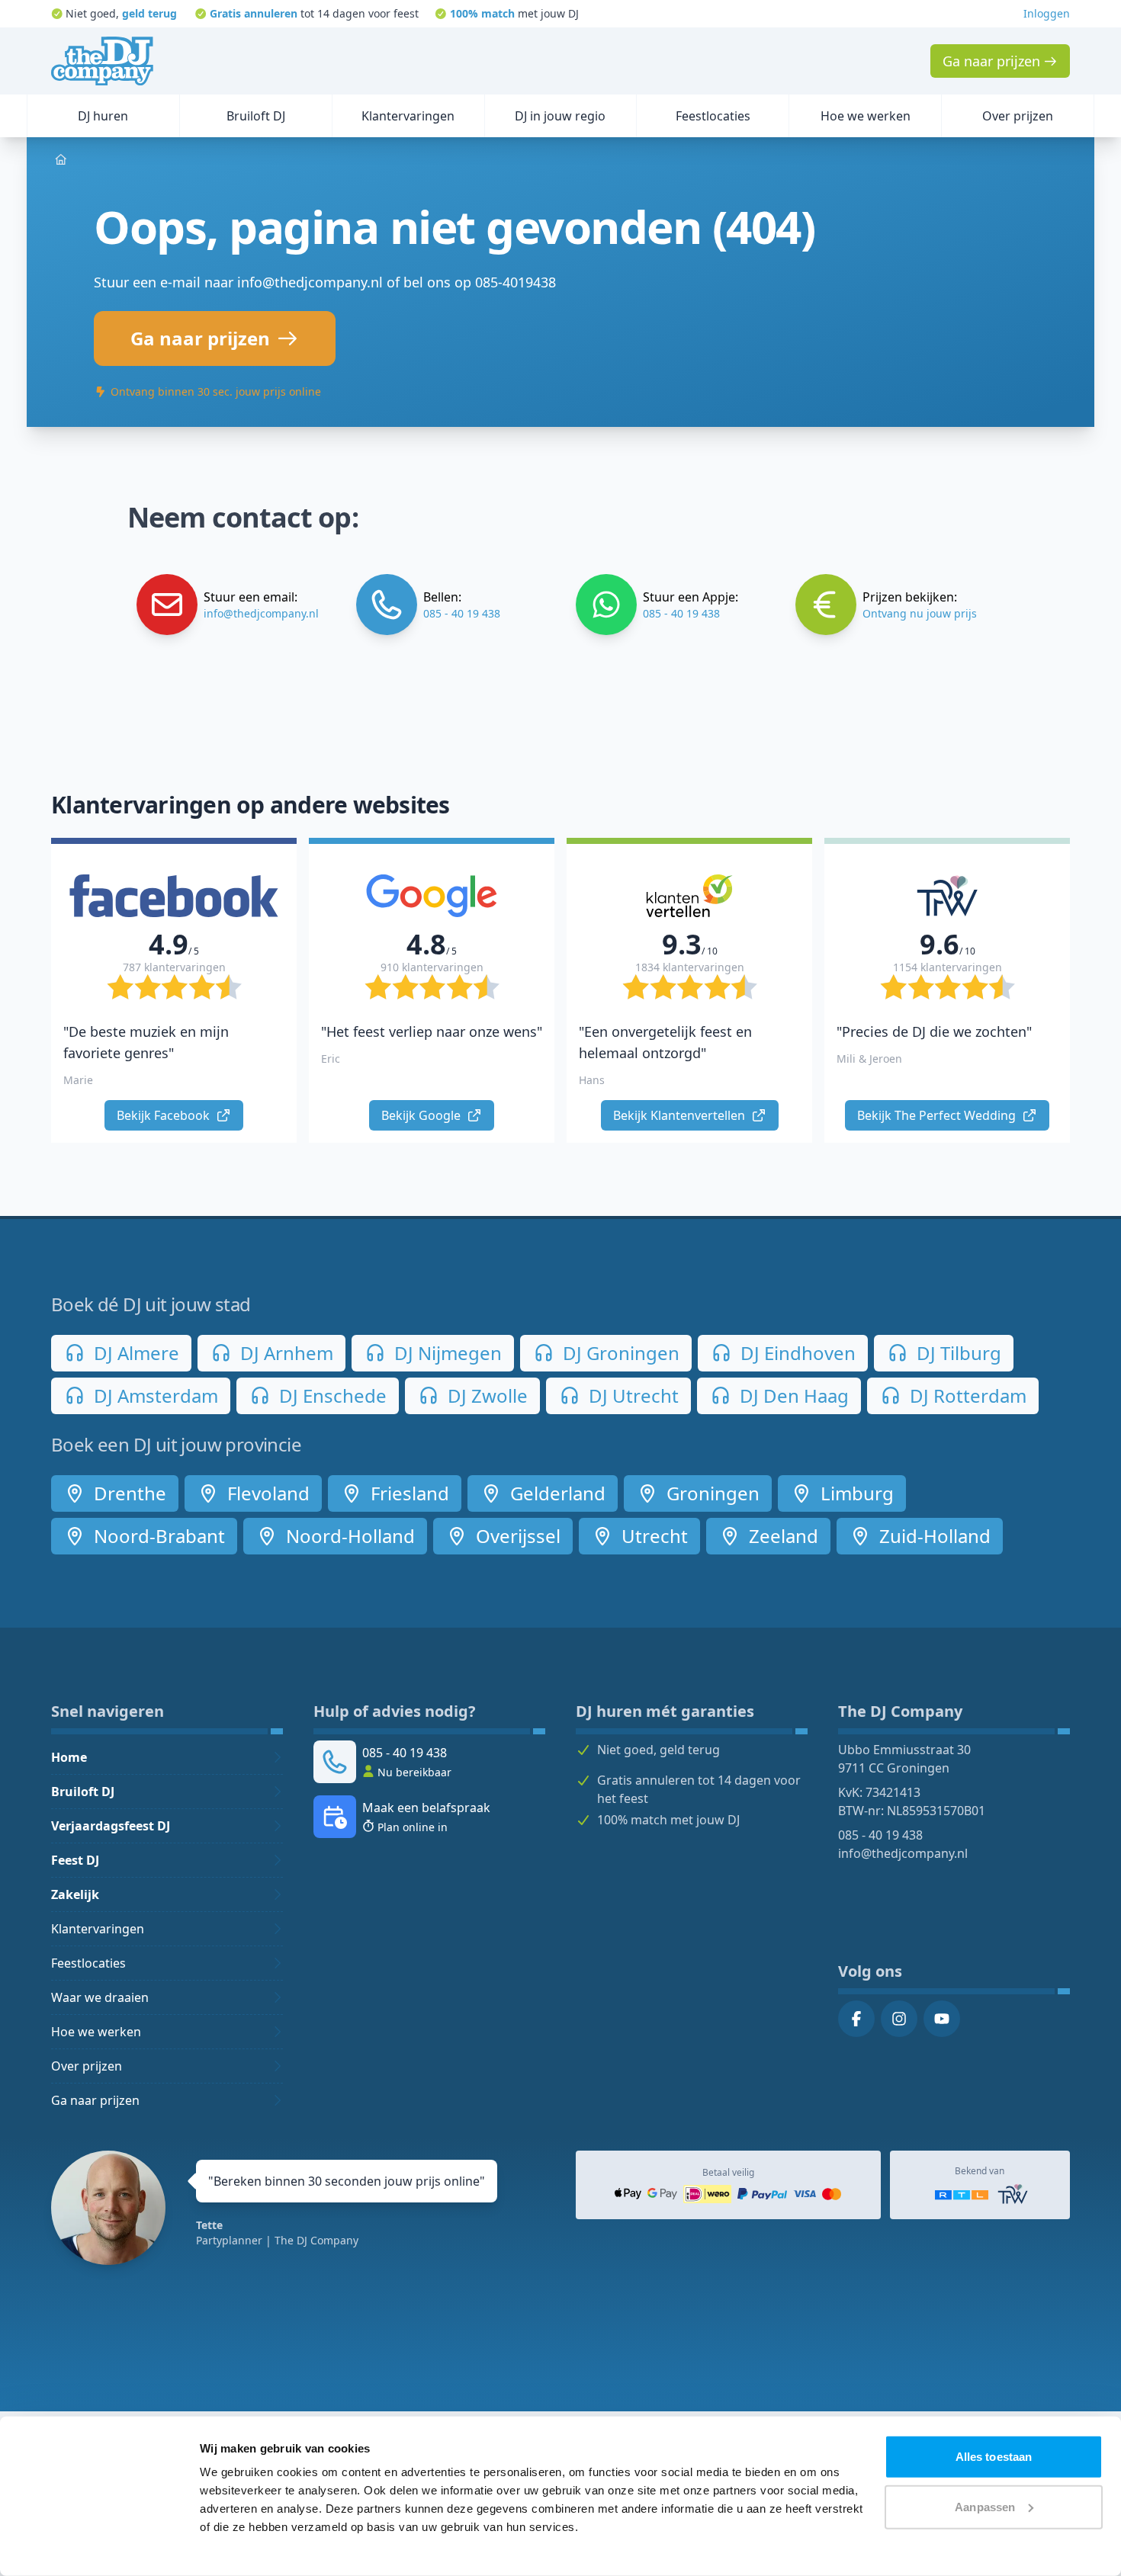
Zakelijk (75, 1894)
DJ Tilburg (957, 1353)
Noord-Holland (348, 1536)
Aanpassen (985, 2506)
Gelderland (556, 1493)
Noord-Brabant (157, 1536)
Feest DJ (75, 1860)
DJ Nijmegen (446, 1353)
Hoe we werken (96, 2032)
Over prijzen (87, 2066)
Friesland (408, 1493)
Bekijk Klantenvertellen (681, 1115)
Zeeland (781, 1536)
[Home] (102, 61)
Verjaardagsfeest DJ (111, 1826)
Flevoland (266, 1493)
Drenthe (128, 1493)
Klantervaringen (98, 1929)
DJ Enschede (331, 1395)
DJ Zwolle (485, 1395)
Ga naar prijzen (95, 2100)
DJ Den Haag (792, 1395)
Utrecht (652, 1536)
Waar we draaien (100, 1997)
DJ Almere (134, 1353)
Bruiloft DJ (83, 1792)
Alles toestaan (994, 2457)
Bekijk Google (422, 1115)
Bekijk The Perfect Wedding (938, 1115)
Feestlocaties (88, 1963)
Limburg (855, 1493)
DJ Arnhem (284, 1353)
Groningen (711, 1493)
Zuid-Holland (933, 1536)
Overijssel (516, 1536)
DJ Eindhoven (796, 1353)
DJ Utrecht (631, 1395)
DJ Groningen (619, 1353)
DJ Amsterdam (154, 1395)
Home (69, 1757)
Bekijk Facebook (165, 1115)
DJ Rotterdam (966, 1395)
